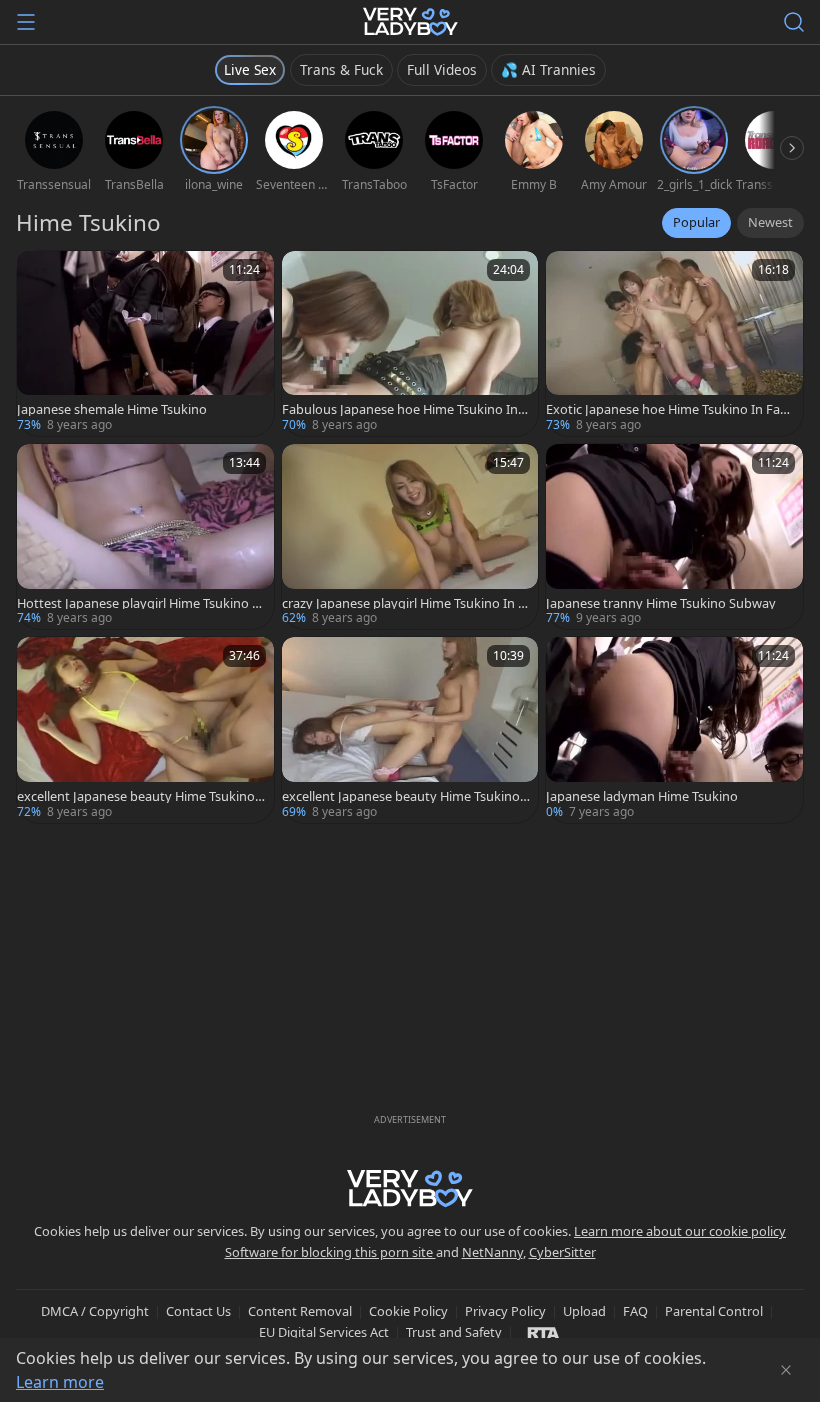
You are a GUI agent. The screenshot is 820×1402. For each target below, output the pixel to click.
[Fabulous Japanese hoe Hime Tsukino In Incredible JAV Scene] (410, 343)
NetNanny (492, 1252)
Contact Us (198, 1311)
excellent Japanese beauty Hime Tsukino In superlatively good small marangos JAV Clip (139, 796)
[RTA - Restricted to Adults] (543, 1332)
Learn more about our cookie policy (680, 1231)
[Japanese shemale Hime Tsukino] (145, 343)
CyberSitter (562, 1252)
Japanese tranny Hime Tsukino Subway (661, 603)
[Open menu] (26, 22)
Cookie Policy (408, 1311)
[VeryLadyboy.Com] (410, 22)
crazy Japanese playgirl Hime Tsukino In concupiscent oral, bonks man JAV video (403, 603)
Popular (696, 222)
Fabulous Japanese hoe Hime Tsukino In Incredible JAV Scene (403, 409)
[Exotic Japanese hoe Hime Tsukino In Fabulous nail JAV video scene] (674, 343)
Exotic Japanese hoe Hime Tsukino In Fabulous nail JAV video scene (667, 409)
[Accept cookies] (786, 1370)
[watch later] (41, 275)
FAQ (635, 1311)
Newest (770, 222)
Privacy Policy (505, 1311)
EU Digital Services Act (324, 1332)
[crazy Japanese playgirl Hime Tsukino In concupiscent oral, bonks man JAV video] (410, 536)
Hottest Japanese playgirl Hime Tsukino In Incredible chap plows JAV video (140, 603)
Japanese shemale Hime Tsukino (112, 409)
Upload (584, 1311)
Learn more (60, 1382)
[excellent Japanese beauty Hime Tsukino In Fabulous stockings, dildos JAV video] (410, 729)
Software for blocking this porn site (330, 1252)
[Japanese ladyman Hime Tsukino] (674, 729)
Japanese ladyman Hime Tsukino (642, 796)
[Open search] (794, 22)
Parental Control (714, 1311)
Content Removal (300, 1311)
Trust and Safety (454, 1332)
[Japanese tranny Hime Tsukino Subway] (674, 536)
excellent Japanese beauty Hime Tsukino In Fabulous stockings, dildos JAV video (404, 796)
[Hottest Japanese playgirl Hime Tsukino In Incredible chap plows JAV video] (145, 536)
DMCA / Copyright (95, 1311)
